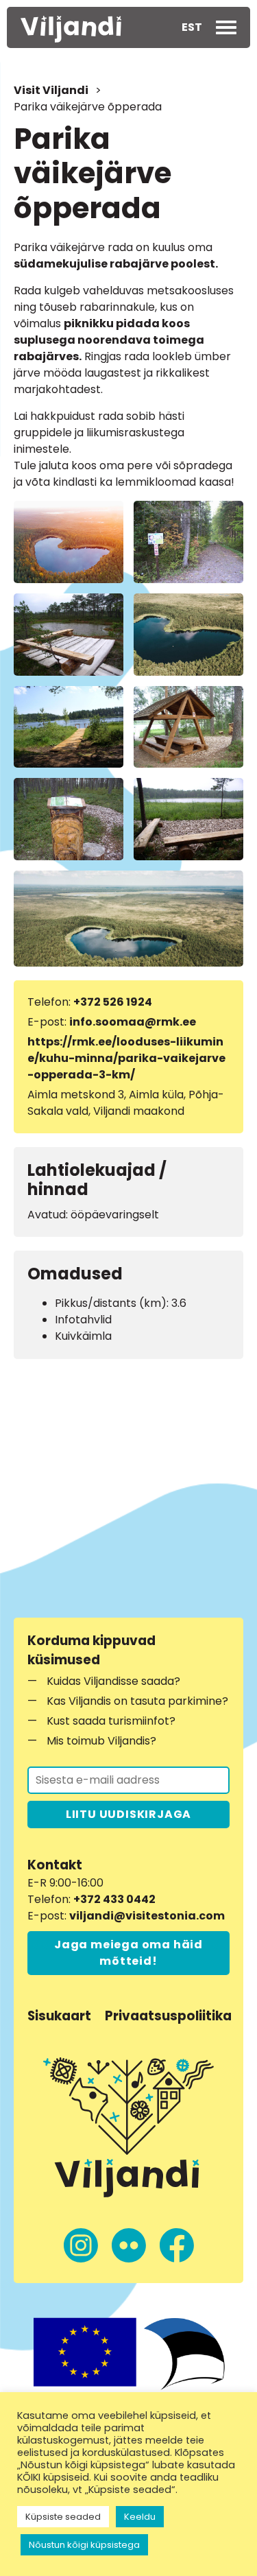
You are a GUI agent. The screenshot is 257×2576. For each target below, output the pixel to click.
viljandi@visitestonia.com (147, 1916)
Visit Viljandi (51, 90)
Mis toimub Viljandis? (101, 1741)
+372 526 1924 (113, 1002)
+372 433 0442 (114, 1899)
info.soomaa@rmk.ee (133, 1022)
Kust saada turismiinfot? (111, 1721)
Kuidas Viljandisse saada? (113, 1681)
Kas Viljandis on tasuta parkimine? (137, 1701)
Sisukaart (59, 2016)
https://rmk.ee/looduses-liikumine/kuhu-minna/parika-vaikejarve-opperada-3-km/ (126, 1058)
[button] (192, 27)
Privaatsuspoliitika (168, 2016)
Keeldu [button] (140, 2517)
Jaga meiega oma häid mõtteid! (128, 1953)
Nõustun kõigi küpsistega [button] (84, 2545)
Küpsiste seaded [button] (63, 2517)
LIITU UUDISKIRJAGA (128, 1814)
